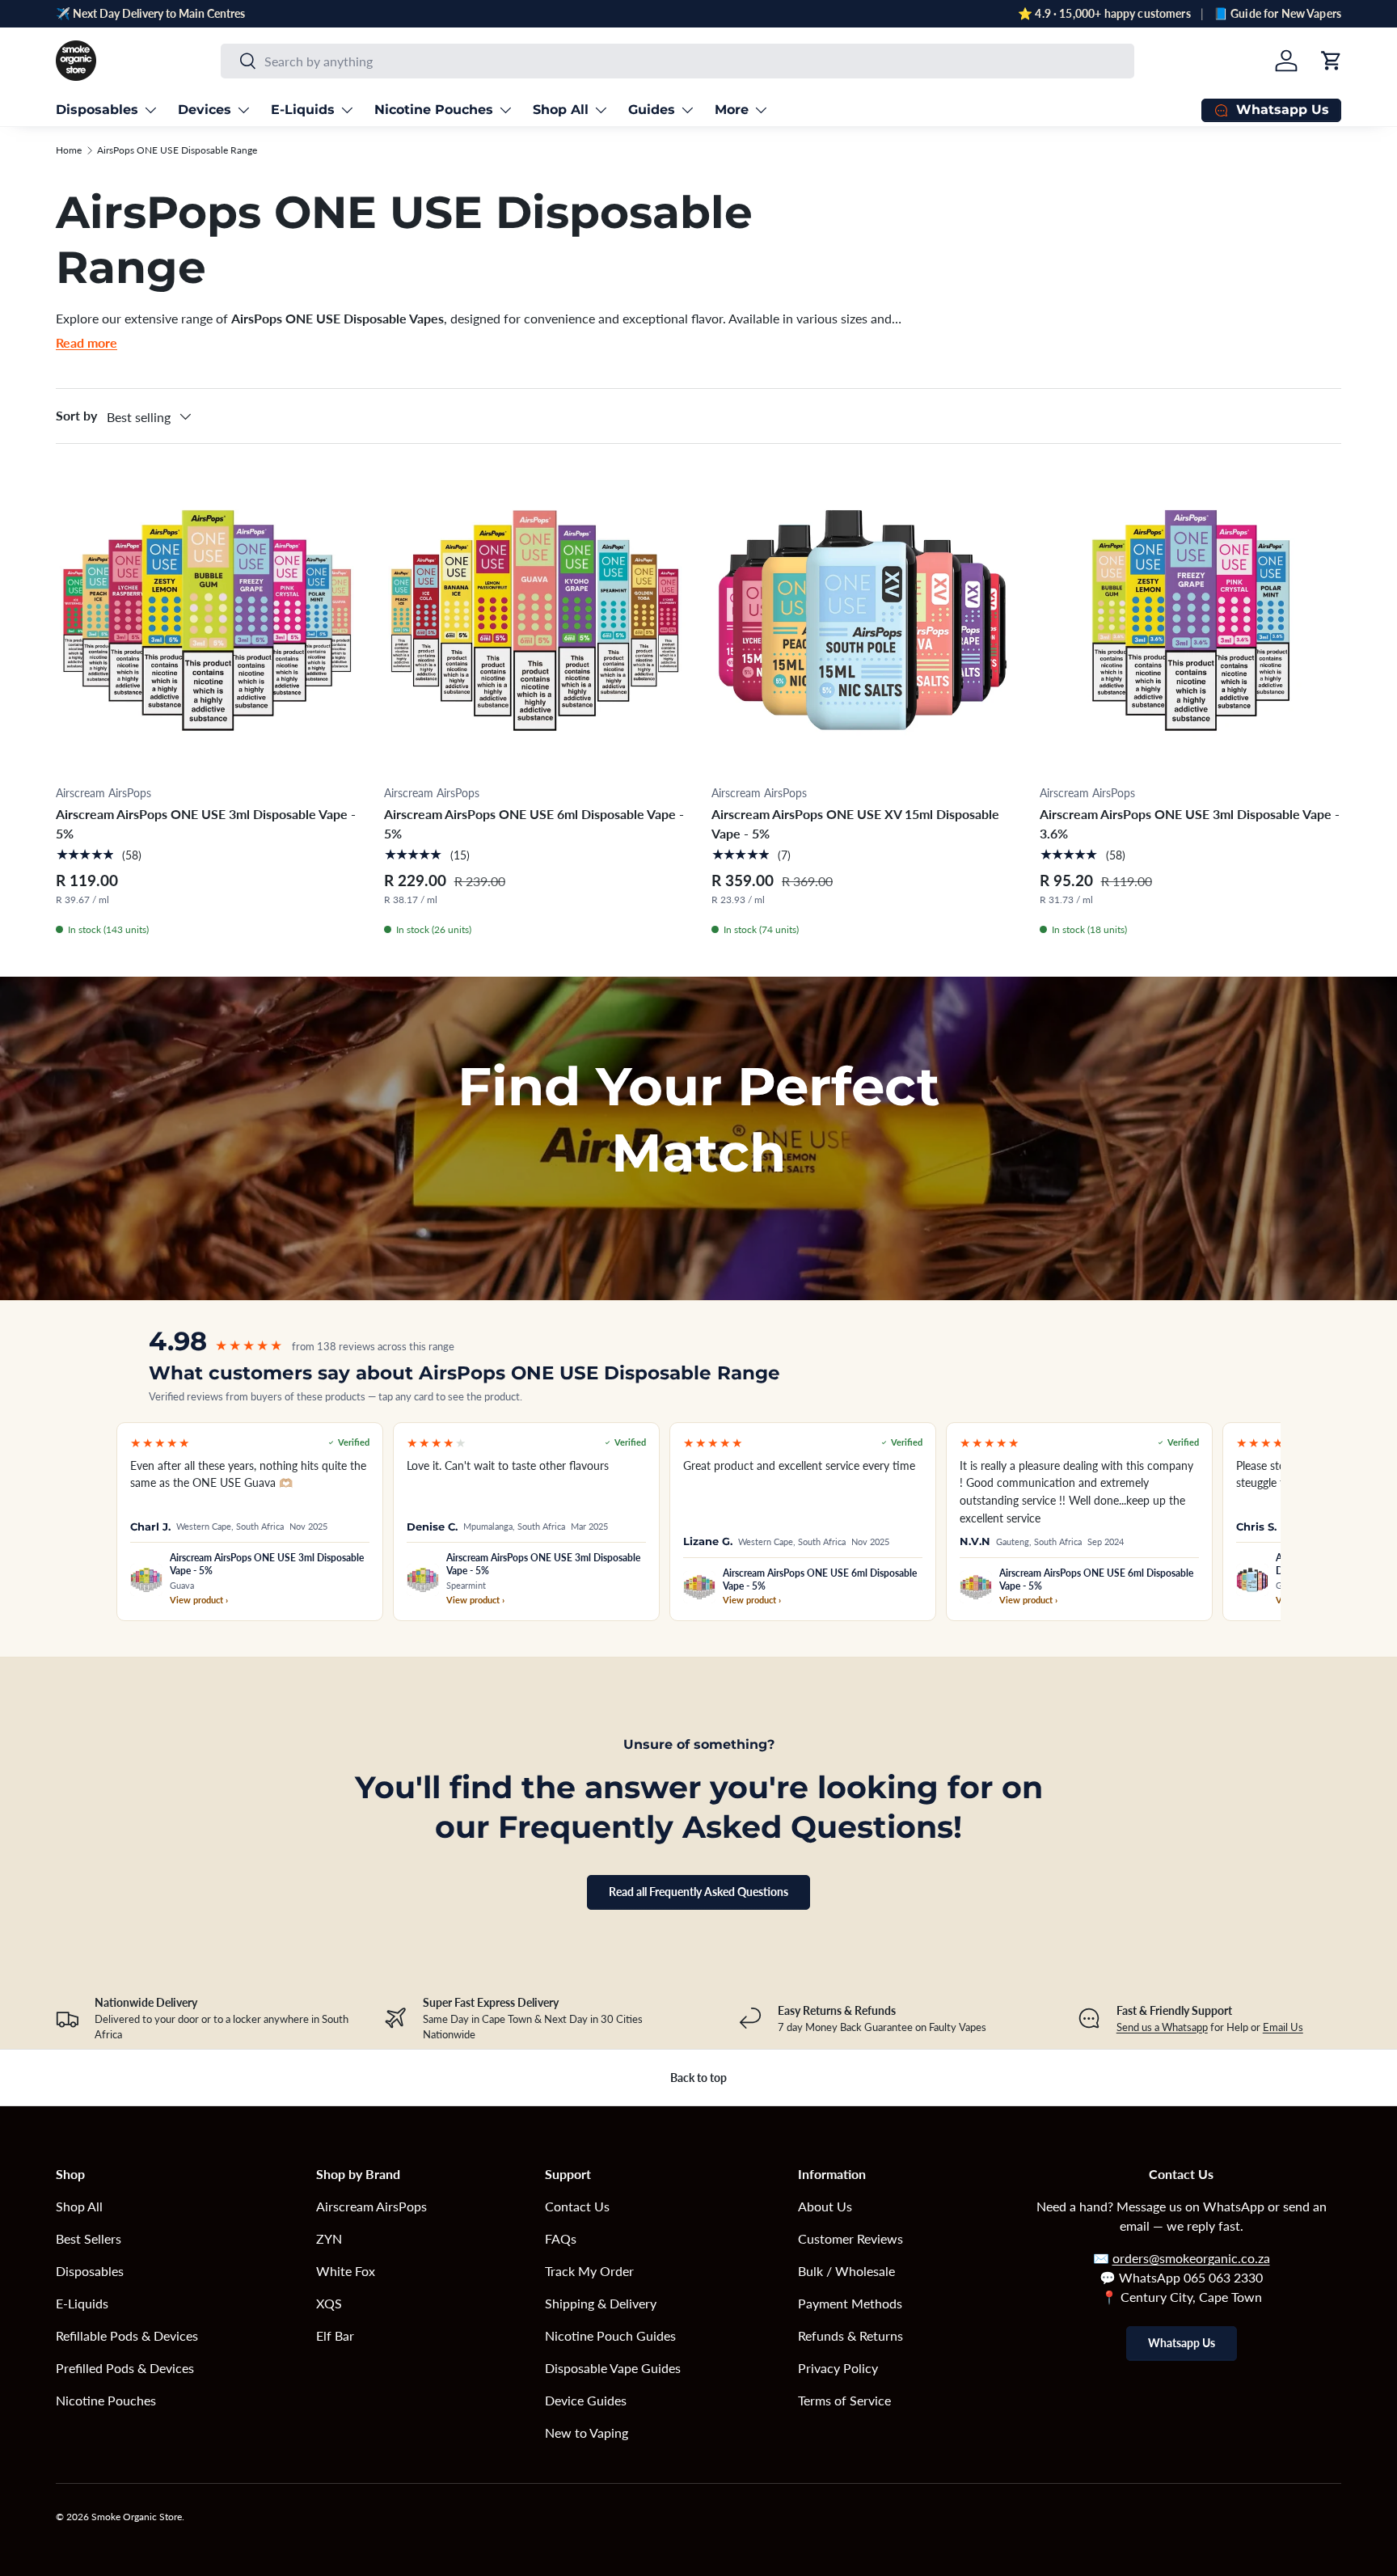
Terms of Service (844, 2400)
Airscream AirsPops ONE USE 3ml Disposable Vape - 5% (206, 823)
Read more (87, 342)
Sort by (76, 415)
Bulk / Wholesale (846, 2271)
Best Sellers (89, 2238)
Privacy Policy (838, 2368)
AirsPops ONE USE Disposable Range (177, 150)
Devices (205, 110)
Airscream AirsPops (371, 2206)
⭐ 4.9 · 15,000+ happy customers (1104, 13)
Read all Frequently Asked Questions (698, 1892)
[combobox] (677, 61)
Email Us (1283, 2027)
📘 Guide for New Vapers (1277, 13)
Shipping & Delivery (601, 2303)
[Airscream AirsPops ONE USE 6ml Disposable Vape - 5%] (535, 621)
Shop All (561, 110)
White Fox (346, 2271)
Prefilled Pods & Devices (125, 2368)
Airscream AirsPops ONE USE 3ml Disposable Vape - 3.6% (1190, 823)
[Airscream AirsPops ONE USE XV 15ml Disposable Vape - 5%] (863, 621)
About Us (825, 2206)
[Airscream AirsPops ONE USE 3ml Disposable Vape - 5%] (207, 621)
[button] (1332, 61)
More (732, 110)
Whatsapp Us (1182, 2343)
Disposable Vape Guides (613, 2368)
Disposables (97, 110)
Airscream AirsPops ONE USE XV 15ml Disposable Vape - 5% (855, 823)
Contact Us (577, 2206)
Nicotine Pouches (434, 110)
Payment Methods (850, 2303)
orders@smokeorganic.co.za (1191, 2258)
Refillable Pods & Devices (127, 2335)
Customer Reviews (850, 2238)
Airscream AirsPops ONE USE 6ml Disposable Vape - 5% (534, 823)
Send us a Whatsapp (1162, 2027)
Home (69, 150)
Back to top (698, 2078)
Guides (652, 110)
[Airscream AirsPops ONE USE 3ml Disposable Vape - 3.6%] (1191, 621)
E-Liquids (303, 110)
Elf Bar (335, 2335)
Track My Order (589, 2271)
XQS (329, 2303)
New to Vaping (587, 2432)
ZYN (329, 2238)
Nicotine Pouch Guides (610, 2335)
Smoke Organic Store (137, 2517)
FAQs (561, 2238)
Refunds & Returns (850, 2335)
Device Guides (586, 2400)
